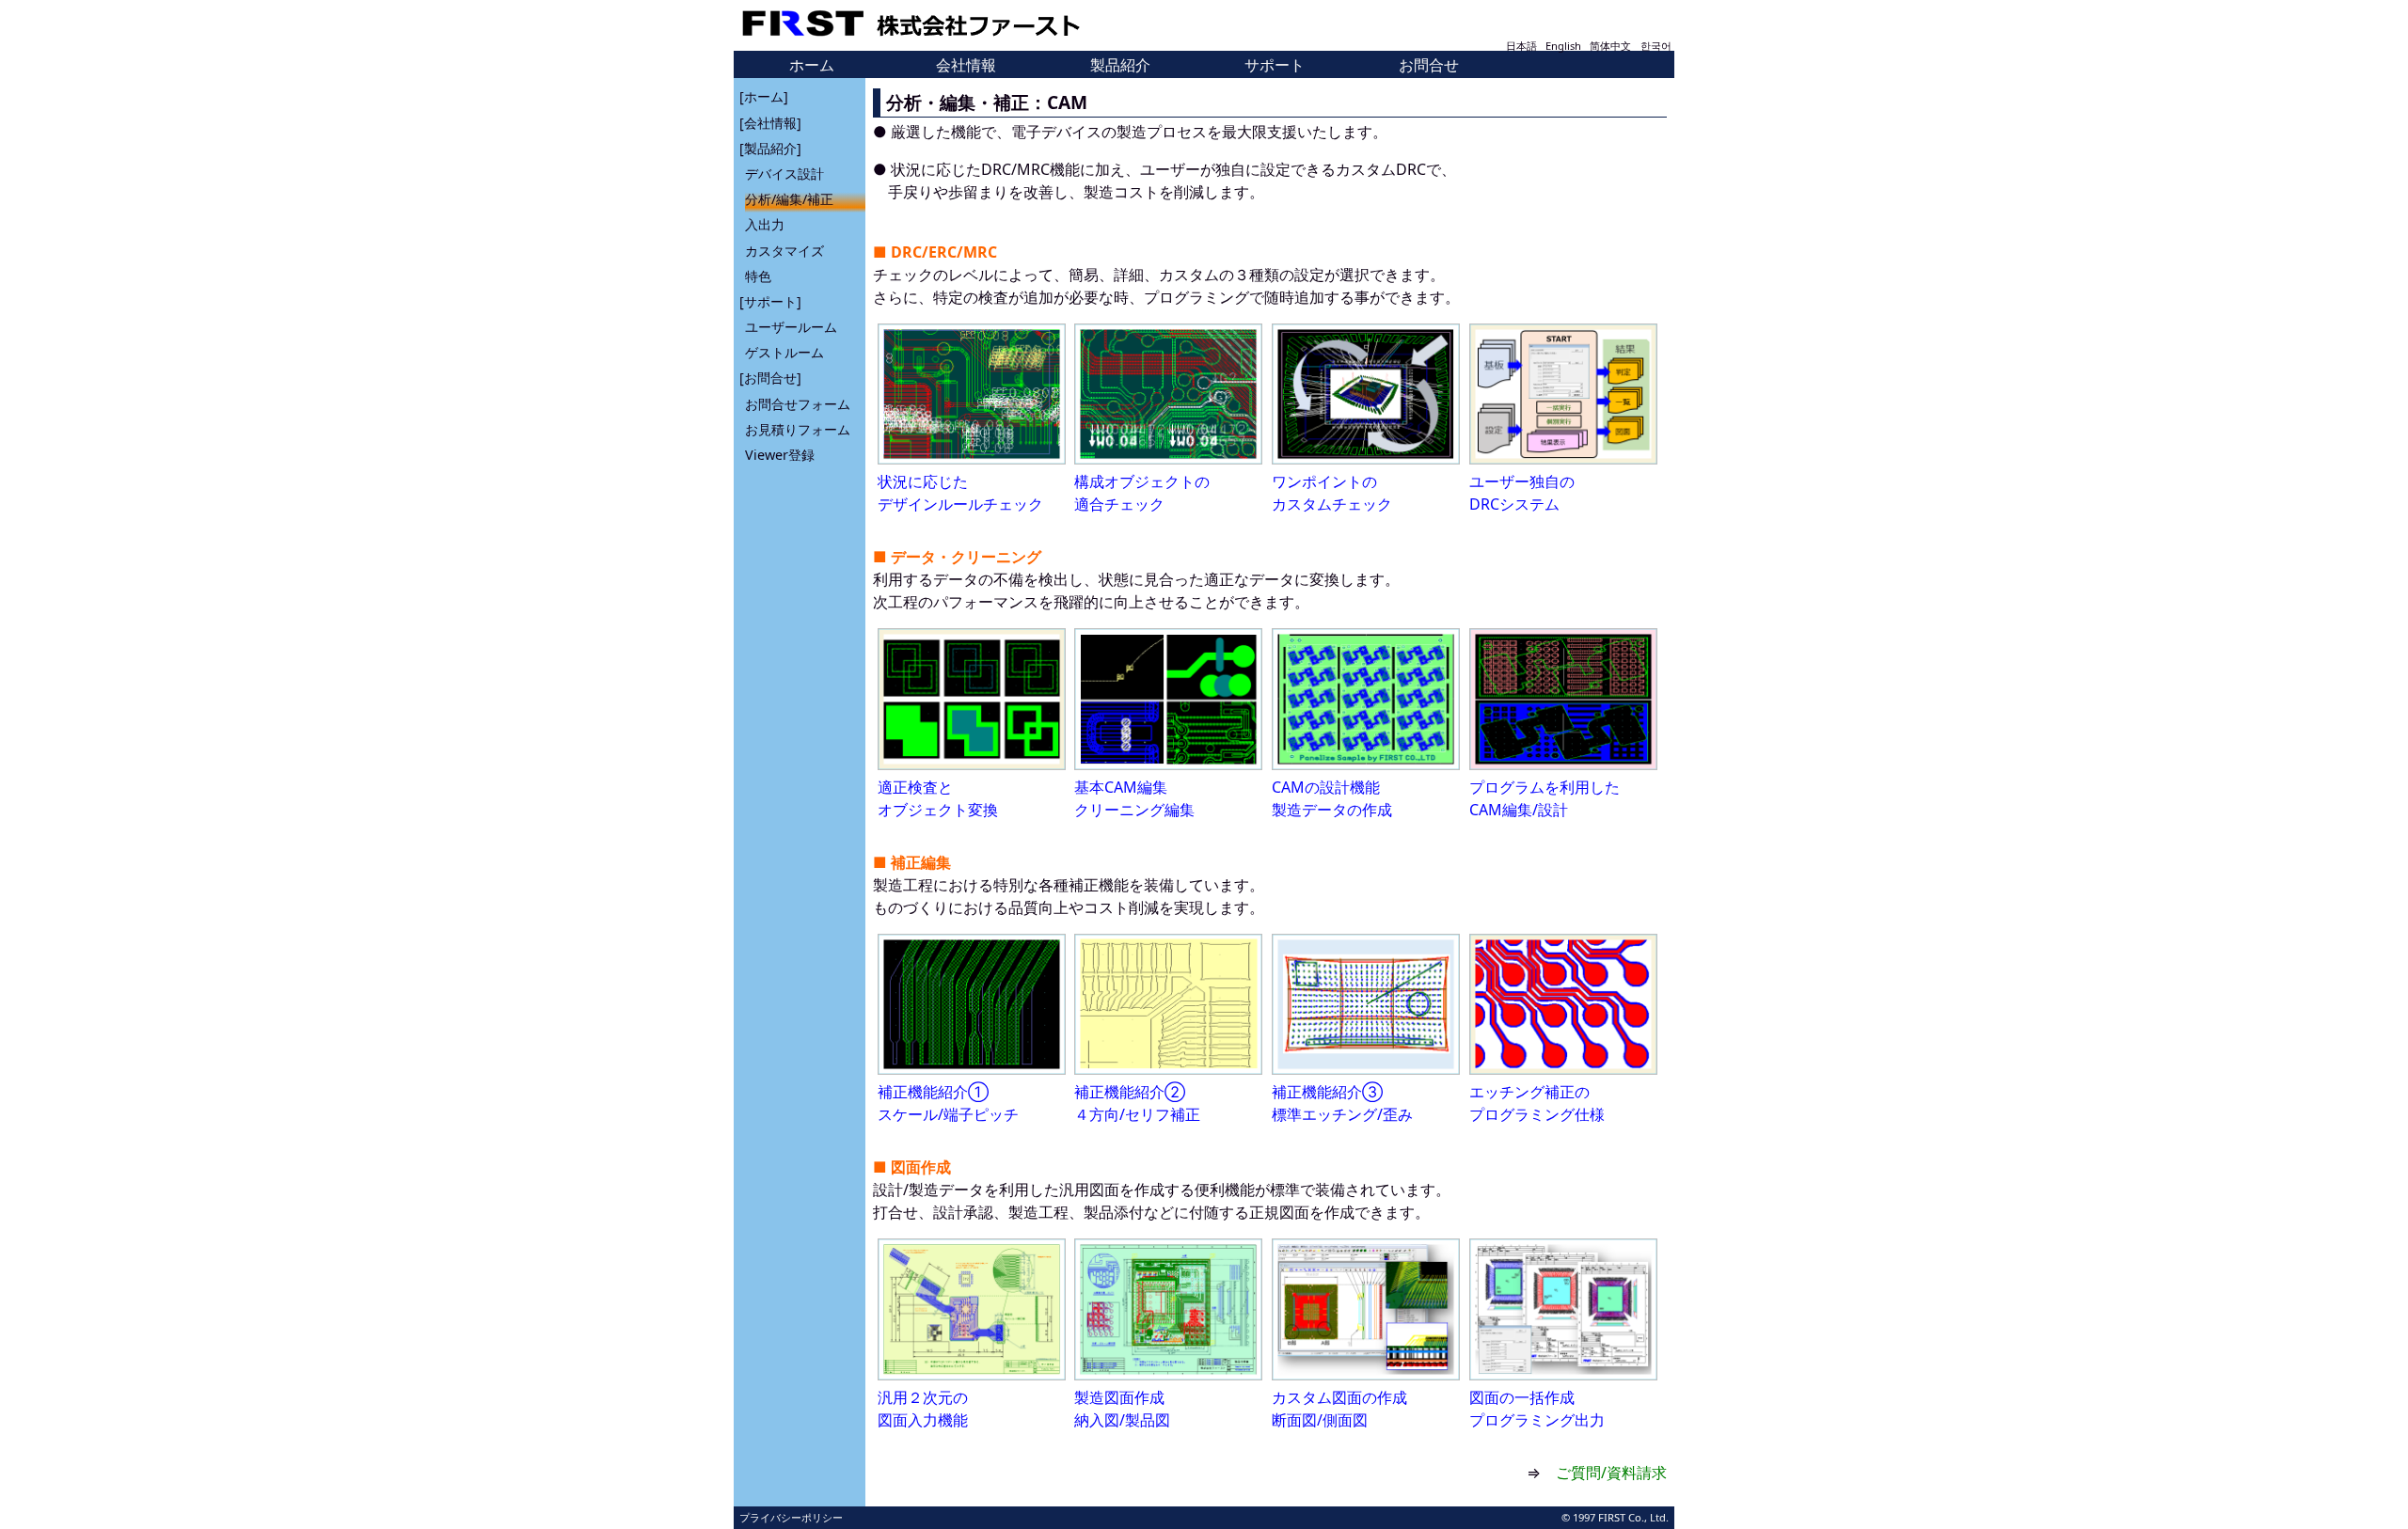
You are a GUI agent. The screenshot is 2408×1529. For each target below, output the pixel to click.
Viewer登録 (780, 455)
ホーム (812, 65)
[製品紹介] (770, 148)
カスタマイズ (784, 251)
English (1563, 46)
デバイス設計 (784, 173)
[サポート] (770, 301)
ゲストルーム (784, 352)
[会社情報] (770, 123)
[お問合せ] (770, 378)
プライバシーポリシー (791, 1517)
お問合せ (1429, 65)
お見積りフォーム (798, 429)
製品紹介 (1120, 65)
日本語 (1521, 46)
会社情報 (966, 65)
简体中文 (1610, 46)
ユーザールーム (791, 327)
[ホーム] (764, 96)
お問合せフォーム (798, 404)
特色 (758, 276)
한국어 (1656, 46)
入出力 (765, 224)
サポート (1275, 65)
